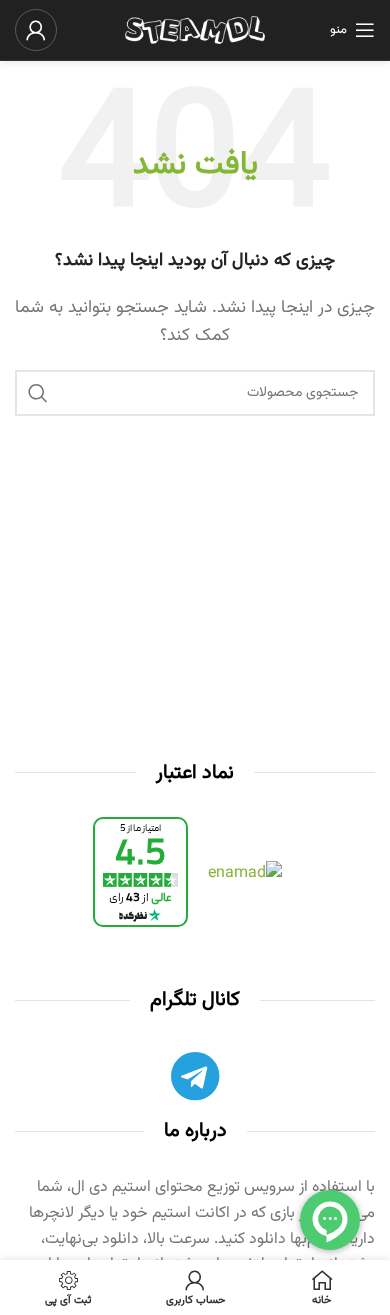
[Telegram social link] (194, 1080)
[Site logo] (195, 30)
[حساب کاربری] (36, 30)
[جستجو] (38, 393)
